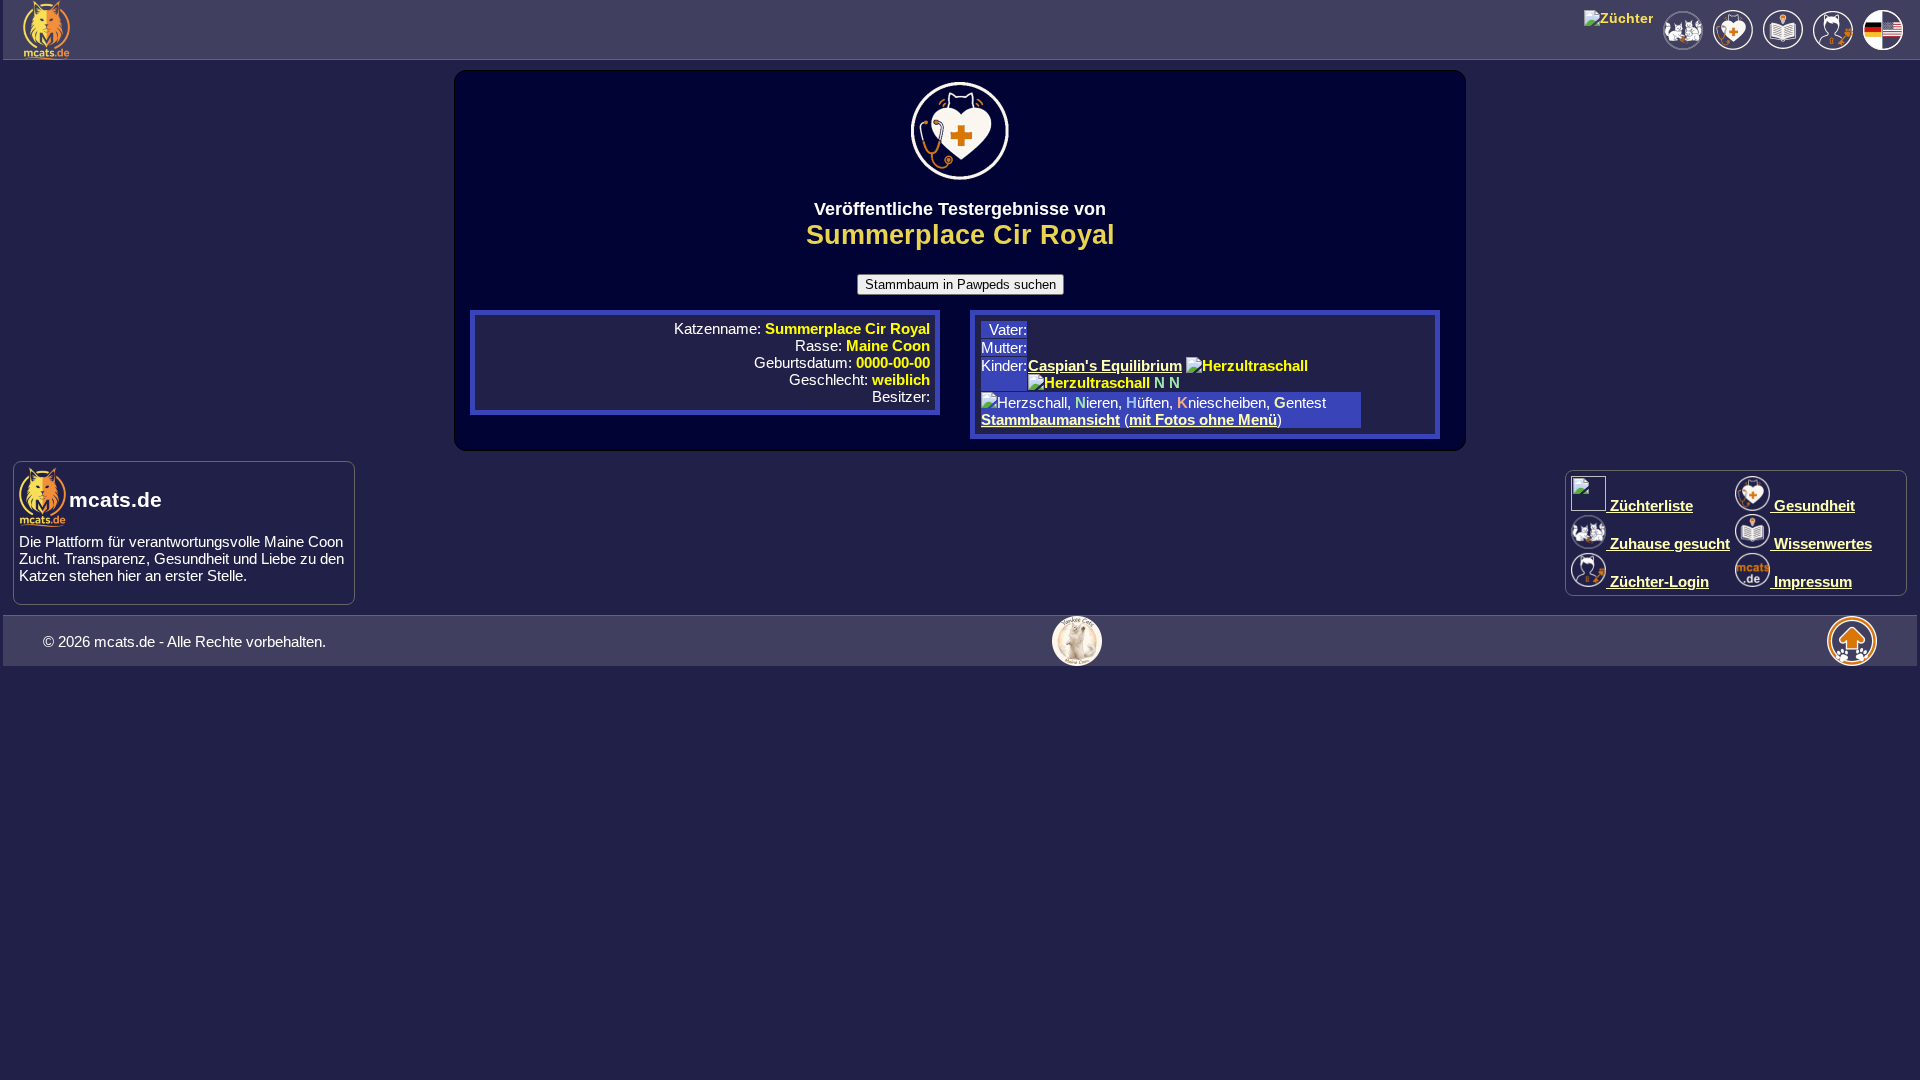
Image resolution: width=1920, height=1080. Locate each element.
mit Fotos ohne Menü (1203, 419)
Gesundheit (1812, 505)
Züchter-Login (1657, 581)
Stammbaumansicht (1050, 419)
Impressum (1811, 581)
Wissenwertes (1821, 543)
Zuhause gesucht (1668, 543)
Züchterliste (1649, 505)
